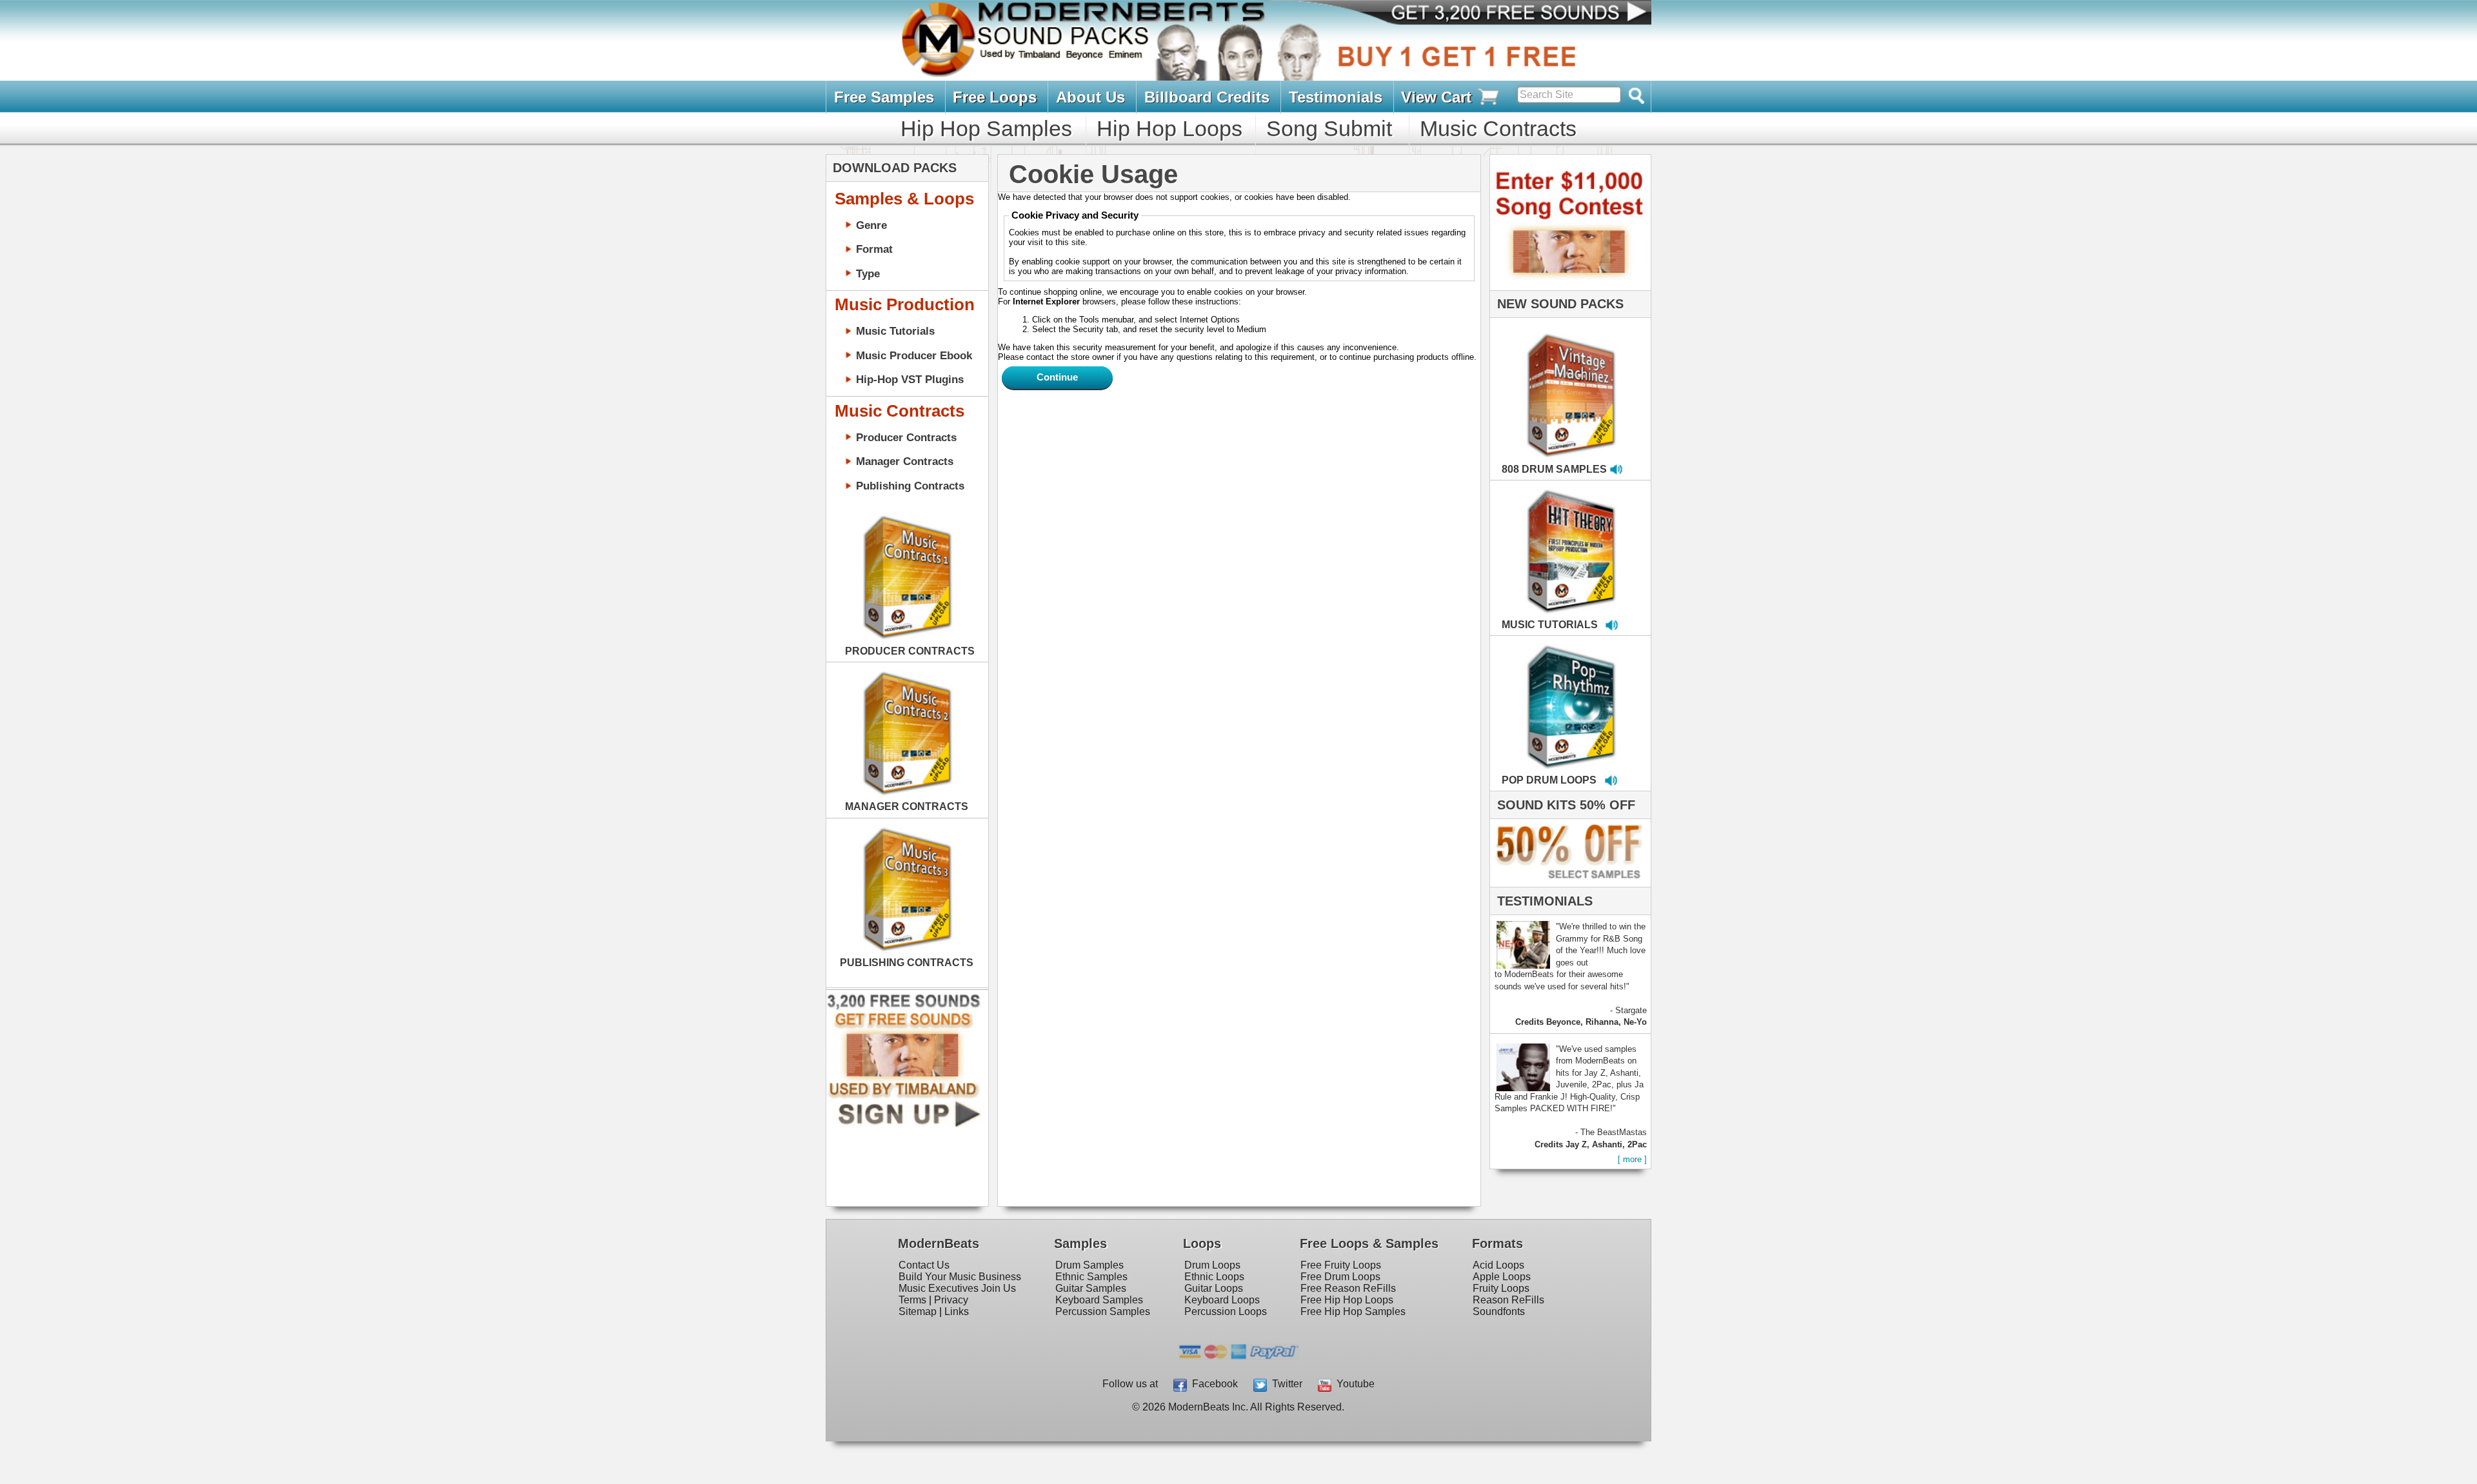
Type (868, 273)
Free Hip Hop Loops (1347, 1300)
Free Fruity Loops (1341, 1265)
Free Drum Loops (1340, 1277)
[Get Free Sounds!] (904, 1124)
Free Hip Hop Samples (1353, 1311)
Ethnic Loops (1214, 1277)
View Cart (1438, 97)
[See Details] (907, 577)
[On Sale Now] (1567, 884)
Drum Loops (1212, 1265)
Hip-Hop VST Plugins (910, 379)
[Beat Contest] (1568, 287)
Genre (871, 225)
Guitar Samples (1091, 1288)
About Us (1090, 97)
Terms (912, 1300)
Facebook (1212, 1384)
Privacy (951, 1300)
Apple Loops (1502, 1277)
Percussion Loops (1226, 1311)
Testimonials (1336, 97)
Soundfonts (1499, 1311)
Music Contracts (1498, 128)
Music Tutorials (895, 331)
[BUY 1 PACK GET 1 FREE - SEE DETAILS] (1572, 381)
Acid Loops (1498, 1265)
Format (874, 249)
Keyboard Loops (1222, 1300)
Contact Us (924, 1265)
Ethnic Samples (1091, 1277)
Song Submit (1329, 128)
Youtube (1353, 1384)
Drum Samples (1089, 1265)
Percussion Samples (1103, 1311)
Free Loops (995, 97)
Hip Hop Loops (1169, 128)
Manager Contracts (905, 461)
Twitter (1285, 1384)
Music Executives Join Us (957, 1288)
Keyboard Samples (1099, 1300)
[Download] (1531, 382)
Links (957, 1311)
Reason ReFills (1508, 1300)
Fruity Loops (1501, 1288)
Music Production (905, 304)
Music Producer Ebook (914, 355)
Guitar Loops (1214, 1288)
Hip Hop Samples (986, 128)
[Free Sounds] (1509, 14)
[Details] (1613, 382)
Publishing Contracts (910, 486)
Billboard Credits (1207, 97)
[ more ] (1632, 1159)
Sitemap (918, 1311)
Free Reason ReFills (1348, 1288)
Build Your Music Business (960, 1277)
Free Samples (884, 97)
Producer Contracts (906, 437)
